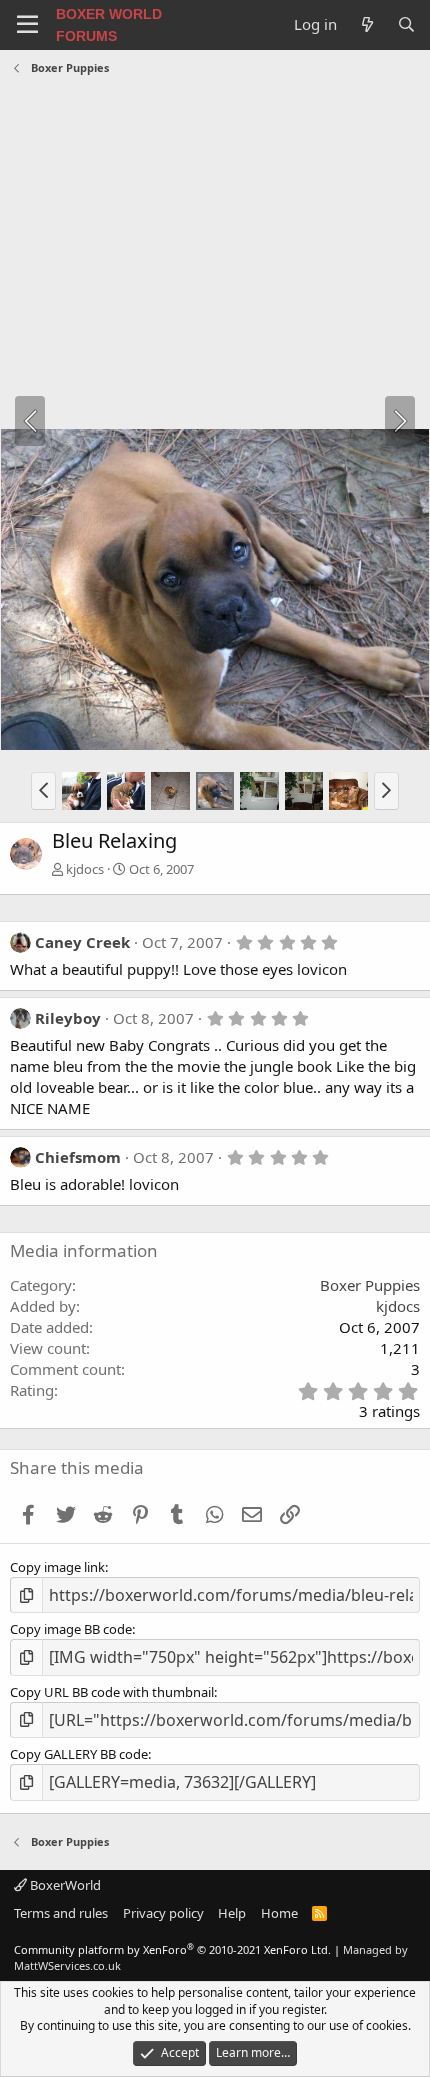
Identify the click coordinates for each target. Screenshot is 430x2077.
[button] (43, 791)
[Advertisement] (215, 254)
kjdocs (85, 869)
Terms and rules (61, 1913)
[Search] (406, 24)
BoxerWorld (64, 1885)
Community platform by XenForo (172, 1949)
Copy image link (57, 1567)
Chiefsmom (78, 1157)
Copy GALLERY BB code (79, 1754)
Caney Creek (82, 942)
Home (279, 1913)
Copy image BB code (71, 1629)
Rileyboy (68, 1018)
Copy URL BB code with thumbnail (112, 1692)
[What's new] (366, 24)
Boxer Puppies (370, 1285)
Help (232, 1913)
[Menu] (27, 25)
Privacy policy (163, 1913)
